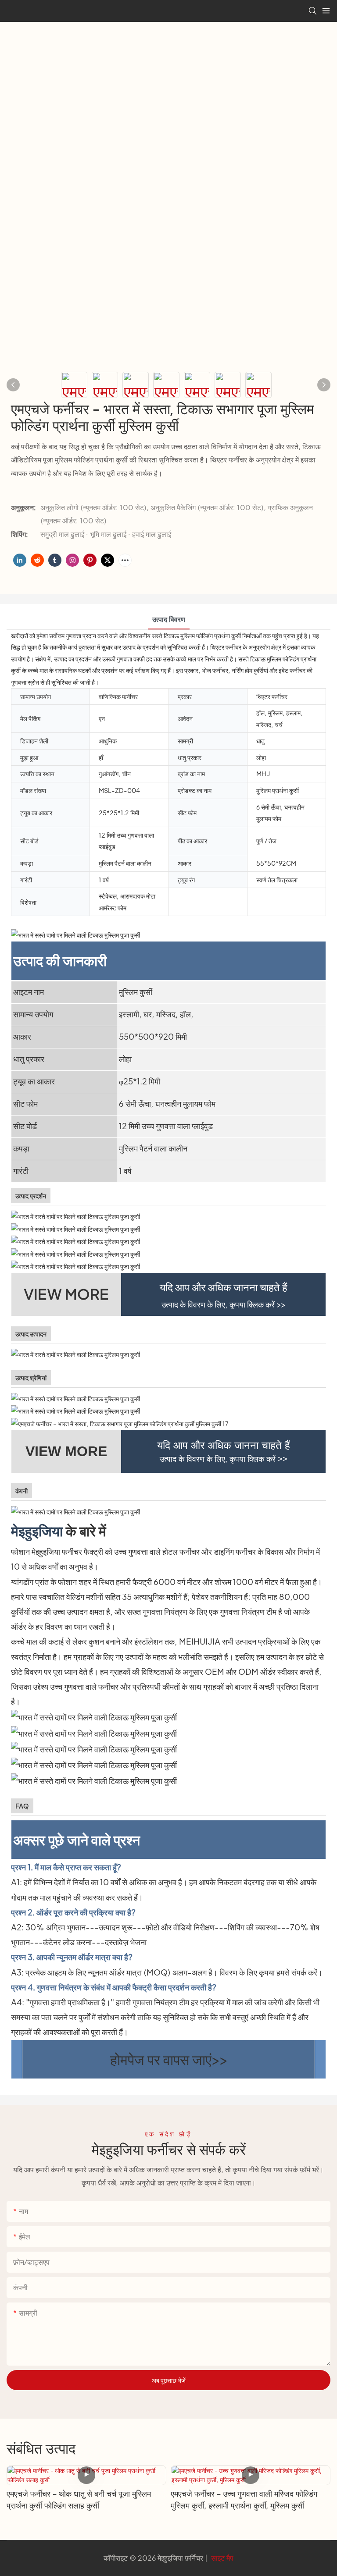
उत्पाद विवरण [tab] (169, 619)
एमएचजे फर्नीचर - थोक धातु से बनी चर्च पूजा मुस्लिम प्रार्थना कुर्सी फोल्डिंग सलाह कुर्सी (79, 2500)
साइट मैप (221, 2558)
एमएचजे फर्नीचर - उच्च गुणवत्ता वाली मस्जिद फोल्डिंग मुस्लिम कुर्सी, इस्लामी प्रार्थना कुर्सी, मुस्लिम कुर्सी (244, 2500)
